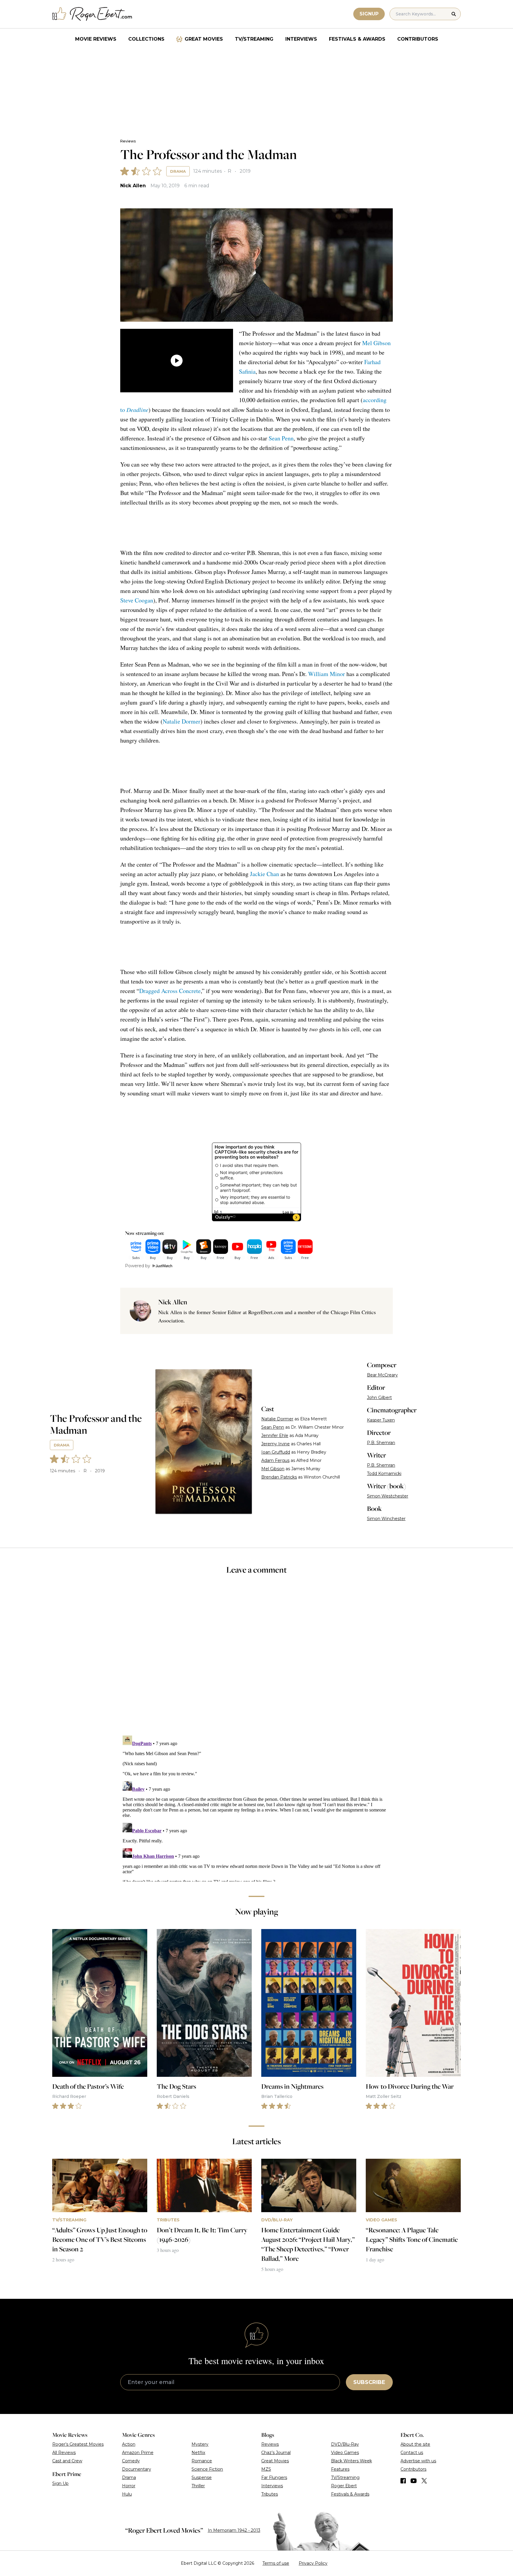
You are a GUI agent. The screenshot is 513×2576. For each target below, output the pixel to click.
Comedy (131, 2461)
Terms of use (276, 2563)
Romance (202, 2461)
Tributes (270, 2494)
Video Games (345, 2453)
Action (129, 2444)
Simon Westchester (388, 1496)
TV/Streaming (254, 39)
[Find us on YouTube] (414, 2481)
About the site (415, 2444)
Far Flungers (274, 2477)
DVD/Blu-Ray (345, 2444)
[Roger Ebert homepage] (92, 14)
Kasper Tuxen (381, 1420)
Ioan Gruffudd (276, 1452)
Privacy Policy (313, 2563)
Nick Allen (133, 186)
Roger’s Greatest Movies (78, 2444)
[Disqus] (256, 1807)
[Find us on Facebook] (403, 2481)
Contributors (418, 39)
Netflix (198, 2453)
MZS (266, 2469)
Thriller (198, 2486)
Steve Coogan (137, 600)
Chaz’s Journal (276, 2453)
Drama (178, 171)
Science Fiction (207, 2469)
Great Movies (204, 39)
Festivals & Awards (357, 39)
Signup (369, 14)
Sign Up (60, 2483)
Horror (129, 2486)
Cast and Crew (67, 2461)
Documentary (137, 2469)
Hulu (127, 2494)
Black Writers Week (351, 2461)
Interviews (301, 39)
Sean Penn (281, 438)
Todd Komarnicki (384, 1473)
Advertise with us (418, 2461)
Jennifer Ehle (275, 1435)
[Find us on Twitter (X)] (424, 2481)
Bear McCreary (382, 1375)
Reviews (128, 141)
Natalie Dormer (182, 721)
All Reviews (64, 2453)
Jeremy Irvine (275, 1444)
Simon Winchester (386, 1519)
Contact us (412, 2453)
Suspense (202, 2477)
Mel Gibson (376, 343)
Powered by (138, 1266)
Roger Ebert (344, 2486)
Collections (146, 39)
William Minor (327, 674)
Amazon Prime (138, 2453)
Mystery (200, 2444)
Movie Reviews (96, 39)
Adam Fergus (275, 1460)
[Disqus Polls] (256, 1659)
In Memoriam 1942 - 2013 (234, 2530)
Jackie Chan (265, 874)
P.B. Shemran (381, 1443)
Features (340, 2469)
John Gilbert (379, 1398)
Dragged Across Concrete (170, 991)
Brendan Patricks (279, 1477)
